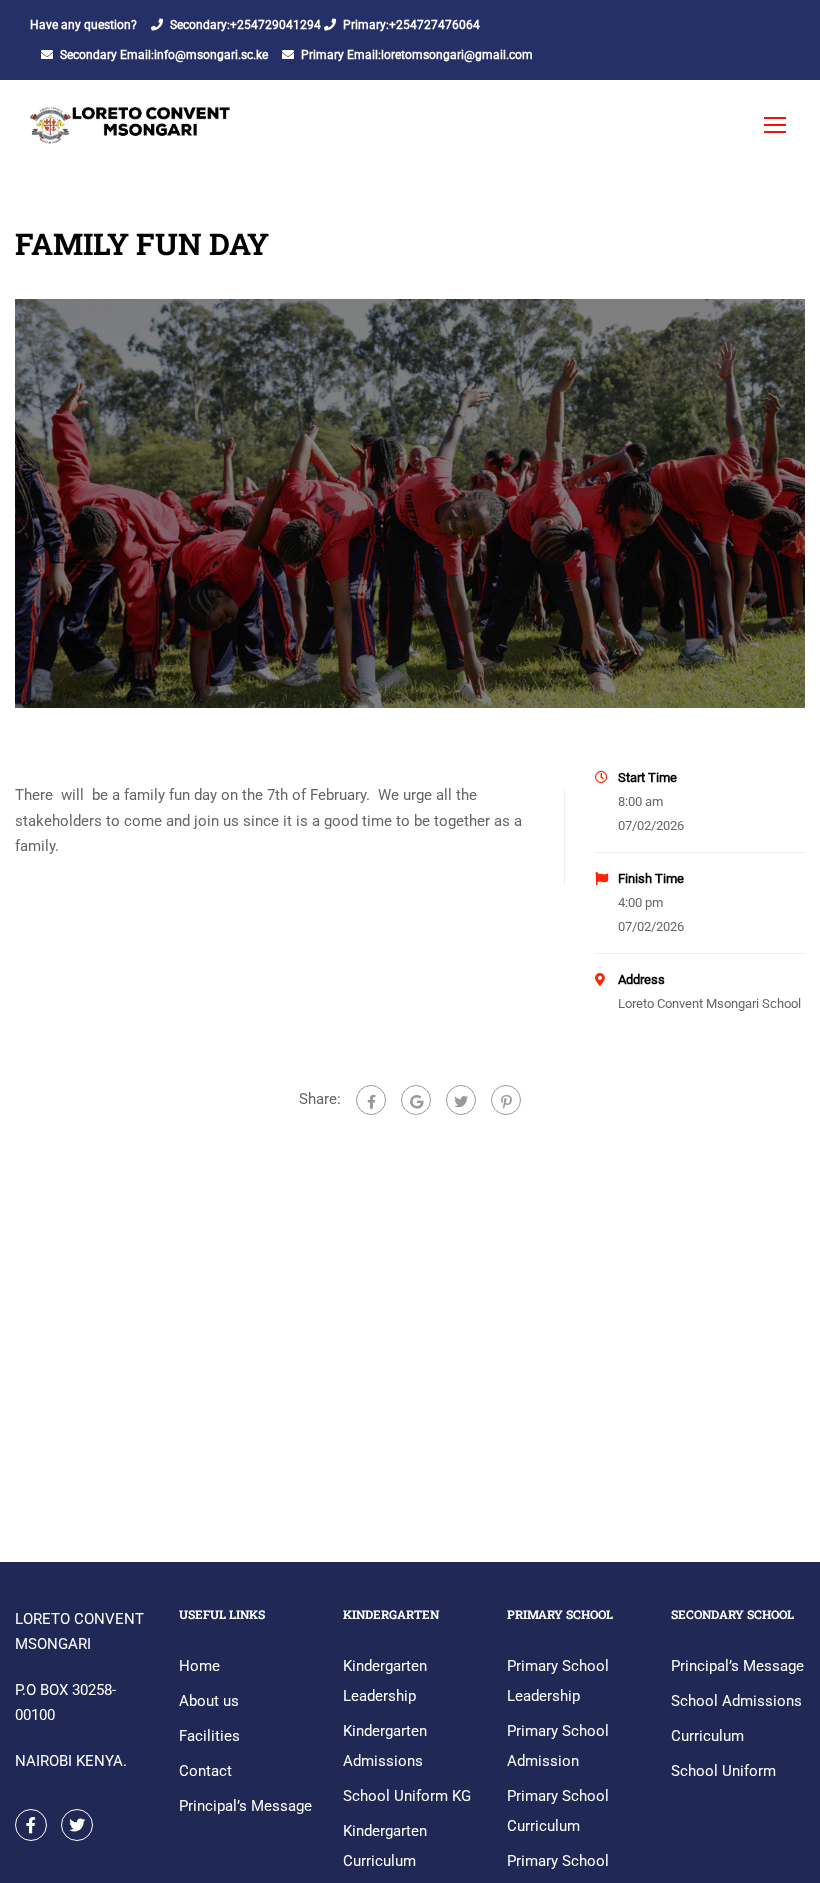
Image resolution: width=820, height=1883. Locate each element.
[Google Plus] (416, 1100)
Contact (205, 1771)
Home (199, 1666)
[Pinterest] (506, 1100)
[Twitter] (461, 1100)
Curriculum (707, 1736)
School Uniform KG (407, 1796)
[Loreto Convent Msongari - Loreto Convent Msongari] (131, 134)
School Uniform (723, 1771)
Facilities (209, 1736)
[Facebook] (371, 1100)
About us (209, 1701)
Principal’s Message (245, 1806)
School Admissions (736, 1701)
